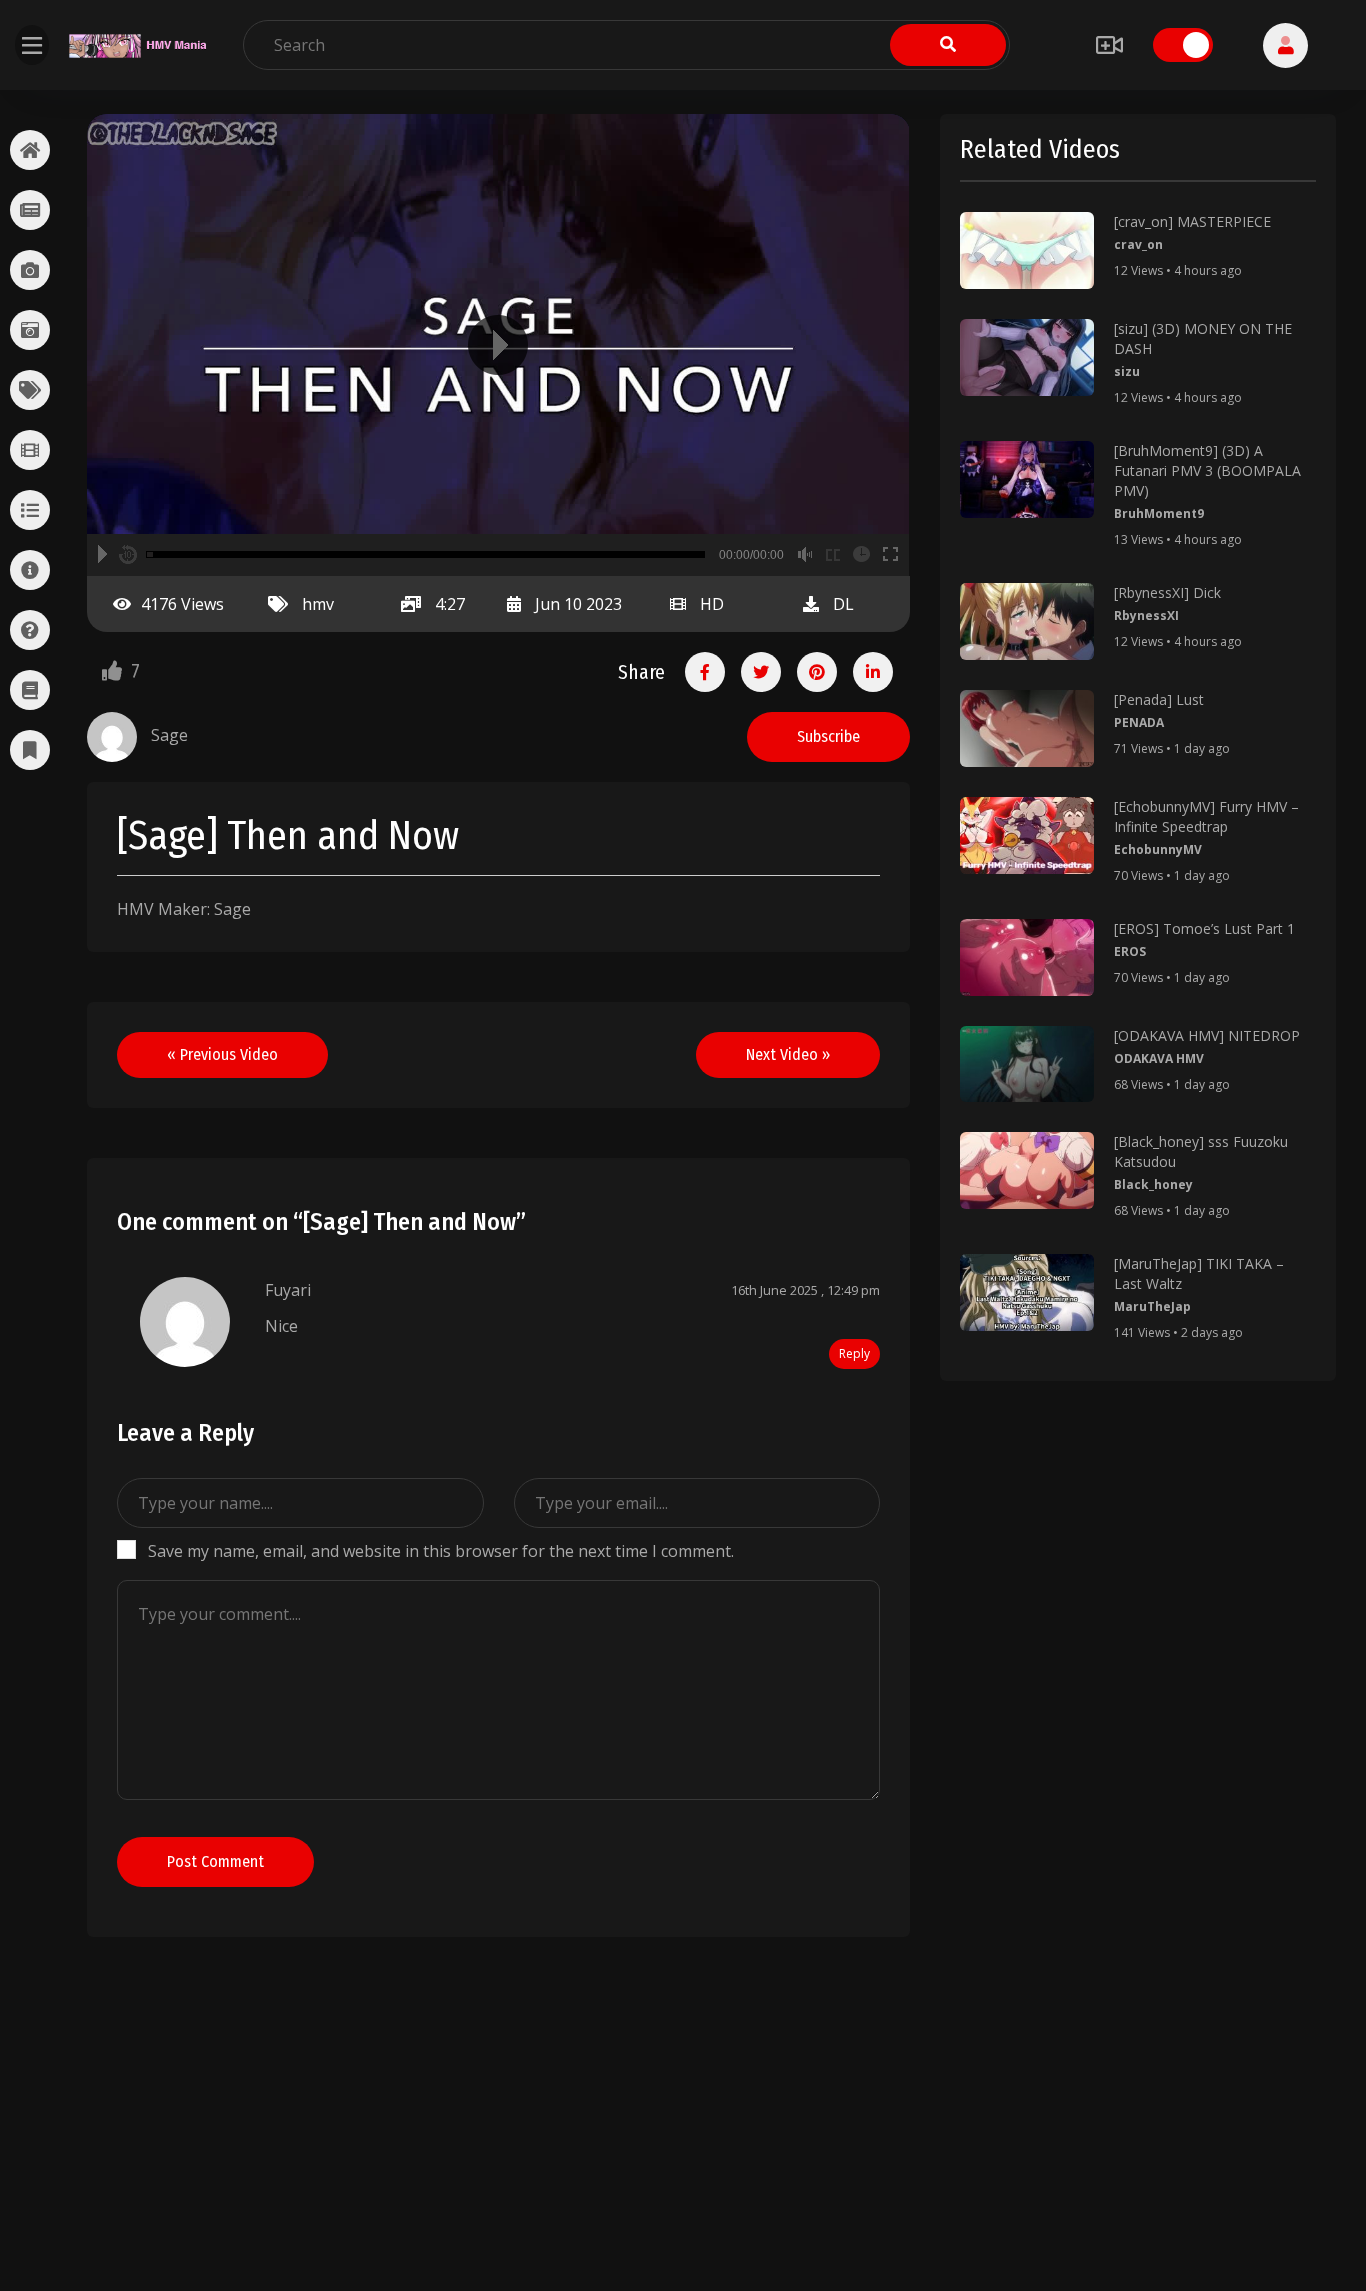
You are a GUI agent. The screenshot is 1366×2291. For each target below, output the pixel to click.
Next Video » (788, 1054)
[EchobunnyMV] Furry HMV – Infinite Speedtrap (1206, 816)
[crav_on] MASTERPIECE (1192, 221)
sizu (1127, 371)
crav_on (1138, 244)
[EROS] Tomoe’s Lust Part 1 (1204, 928)
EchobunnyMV (1158, 849)
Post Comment (215, 1861)
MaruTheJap (1152, 1306)
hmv (318, 604)
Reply (854, 1353)
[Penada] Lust (1159, 699)
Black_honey (1153, 1184)
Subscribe (828, 736)
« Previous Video (222, 1054)
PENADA (1139, 722)
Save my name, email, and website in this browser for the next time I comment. (441, 1551)
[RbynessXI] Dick (1167, 592)
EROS (1130, 951)
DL (843, 604)
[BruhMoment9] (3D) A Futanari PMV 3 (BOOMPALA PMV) (1207, 470)
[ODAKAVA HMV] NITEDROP (1207, 1035)
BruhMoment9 (1159, 513)
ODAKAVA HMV (1159, 1058)
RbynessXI (1146, 615)
